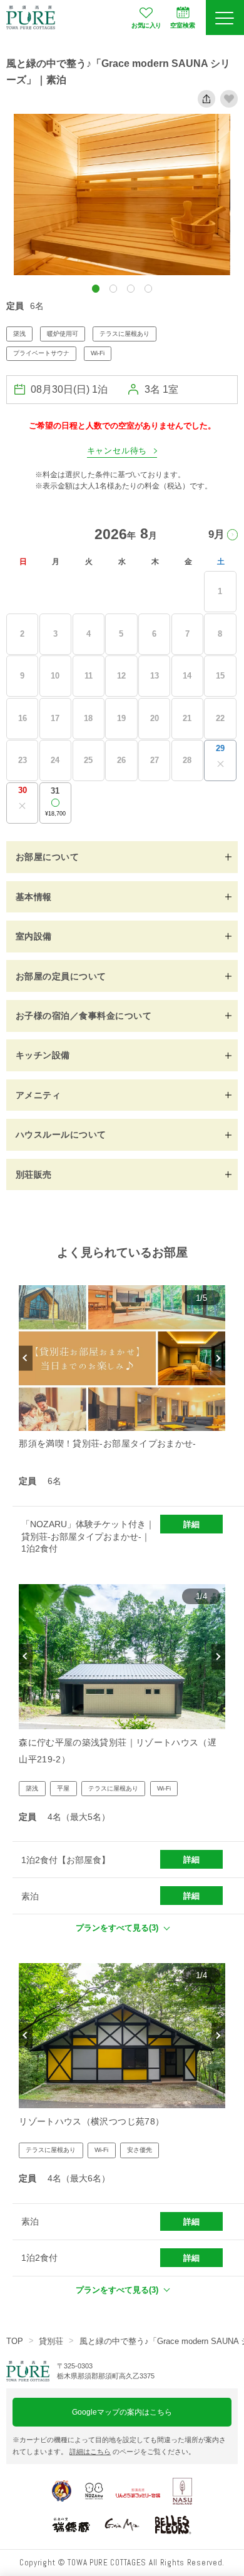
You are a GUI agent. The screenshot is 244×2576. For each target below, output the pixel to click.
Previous (25, 1358)
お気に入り (146, 25)
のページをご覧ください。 (132, 2452)
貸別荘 (51, 2341)
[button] (96, 289)
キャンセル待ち (117, 451)
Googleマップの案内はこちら (122, 2412)
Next (218, 1358)
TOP (15, 2341)
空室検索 (183, 25)
